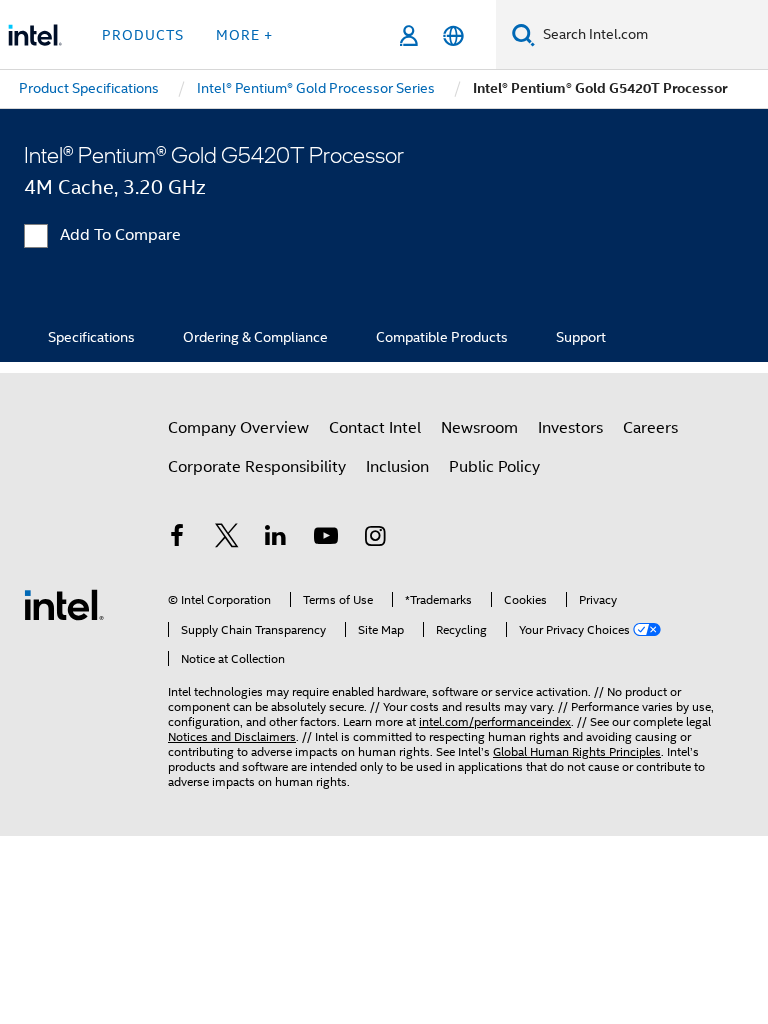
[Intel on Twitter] (227, 539)
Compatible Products (442, 337)
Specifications (91, 337)
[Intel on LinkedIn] (276, 539)
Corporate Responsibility (257, 467)
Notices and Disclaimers (232, 736)
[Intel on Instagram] (375, 539)
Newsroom (479, 428)
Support (581, 337)
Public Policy (494, 467)
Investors (570, 428)
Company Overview (238, 428)
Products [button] (143, 35)
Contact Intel (375, 428)
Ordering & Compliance (255, 337)
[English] (453, 35)
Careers (650, 428)
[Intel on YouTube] (326, 539)
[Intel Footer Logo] (64, 604)
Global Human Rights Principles (577, 751)
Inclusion (397, 467)
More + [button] (244, 35)
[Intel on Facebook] (177, 539)
